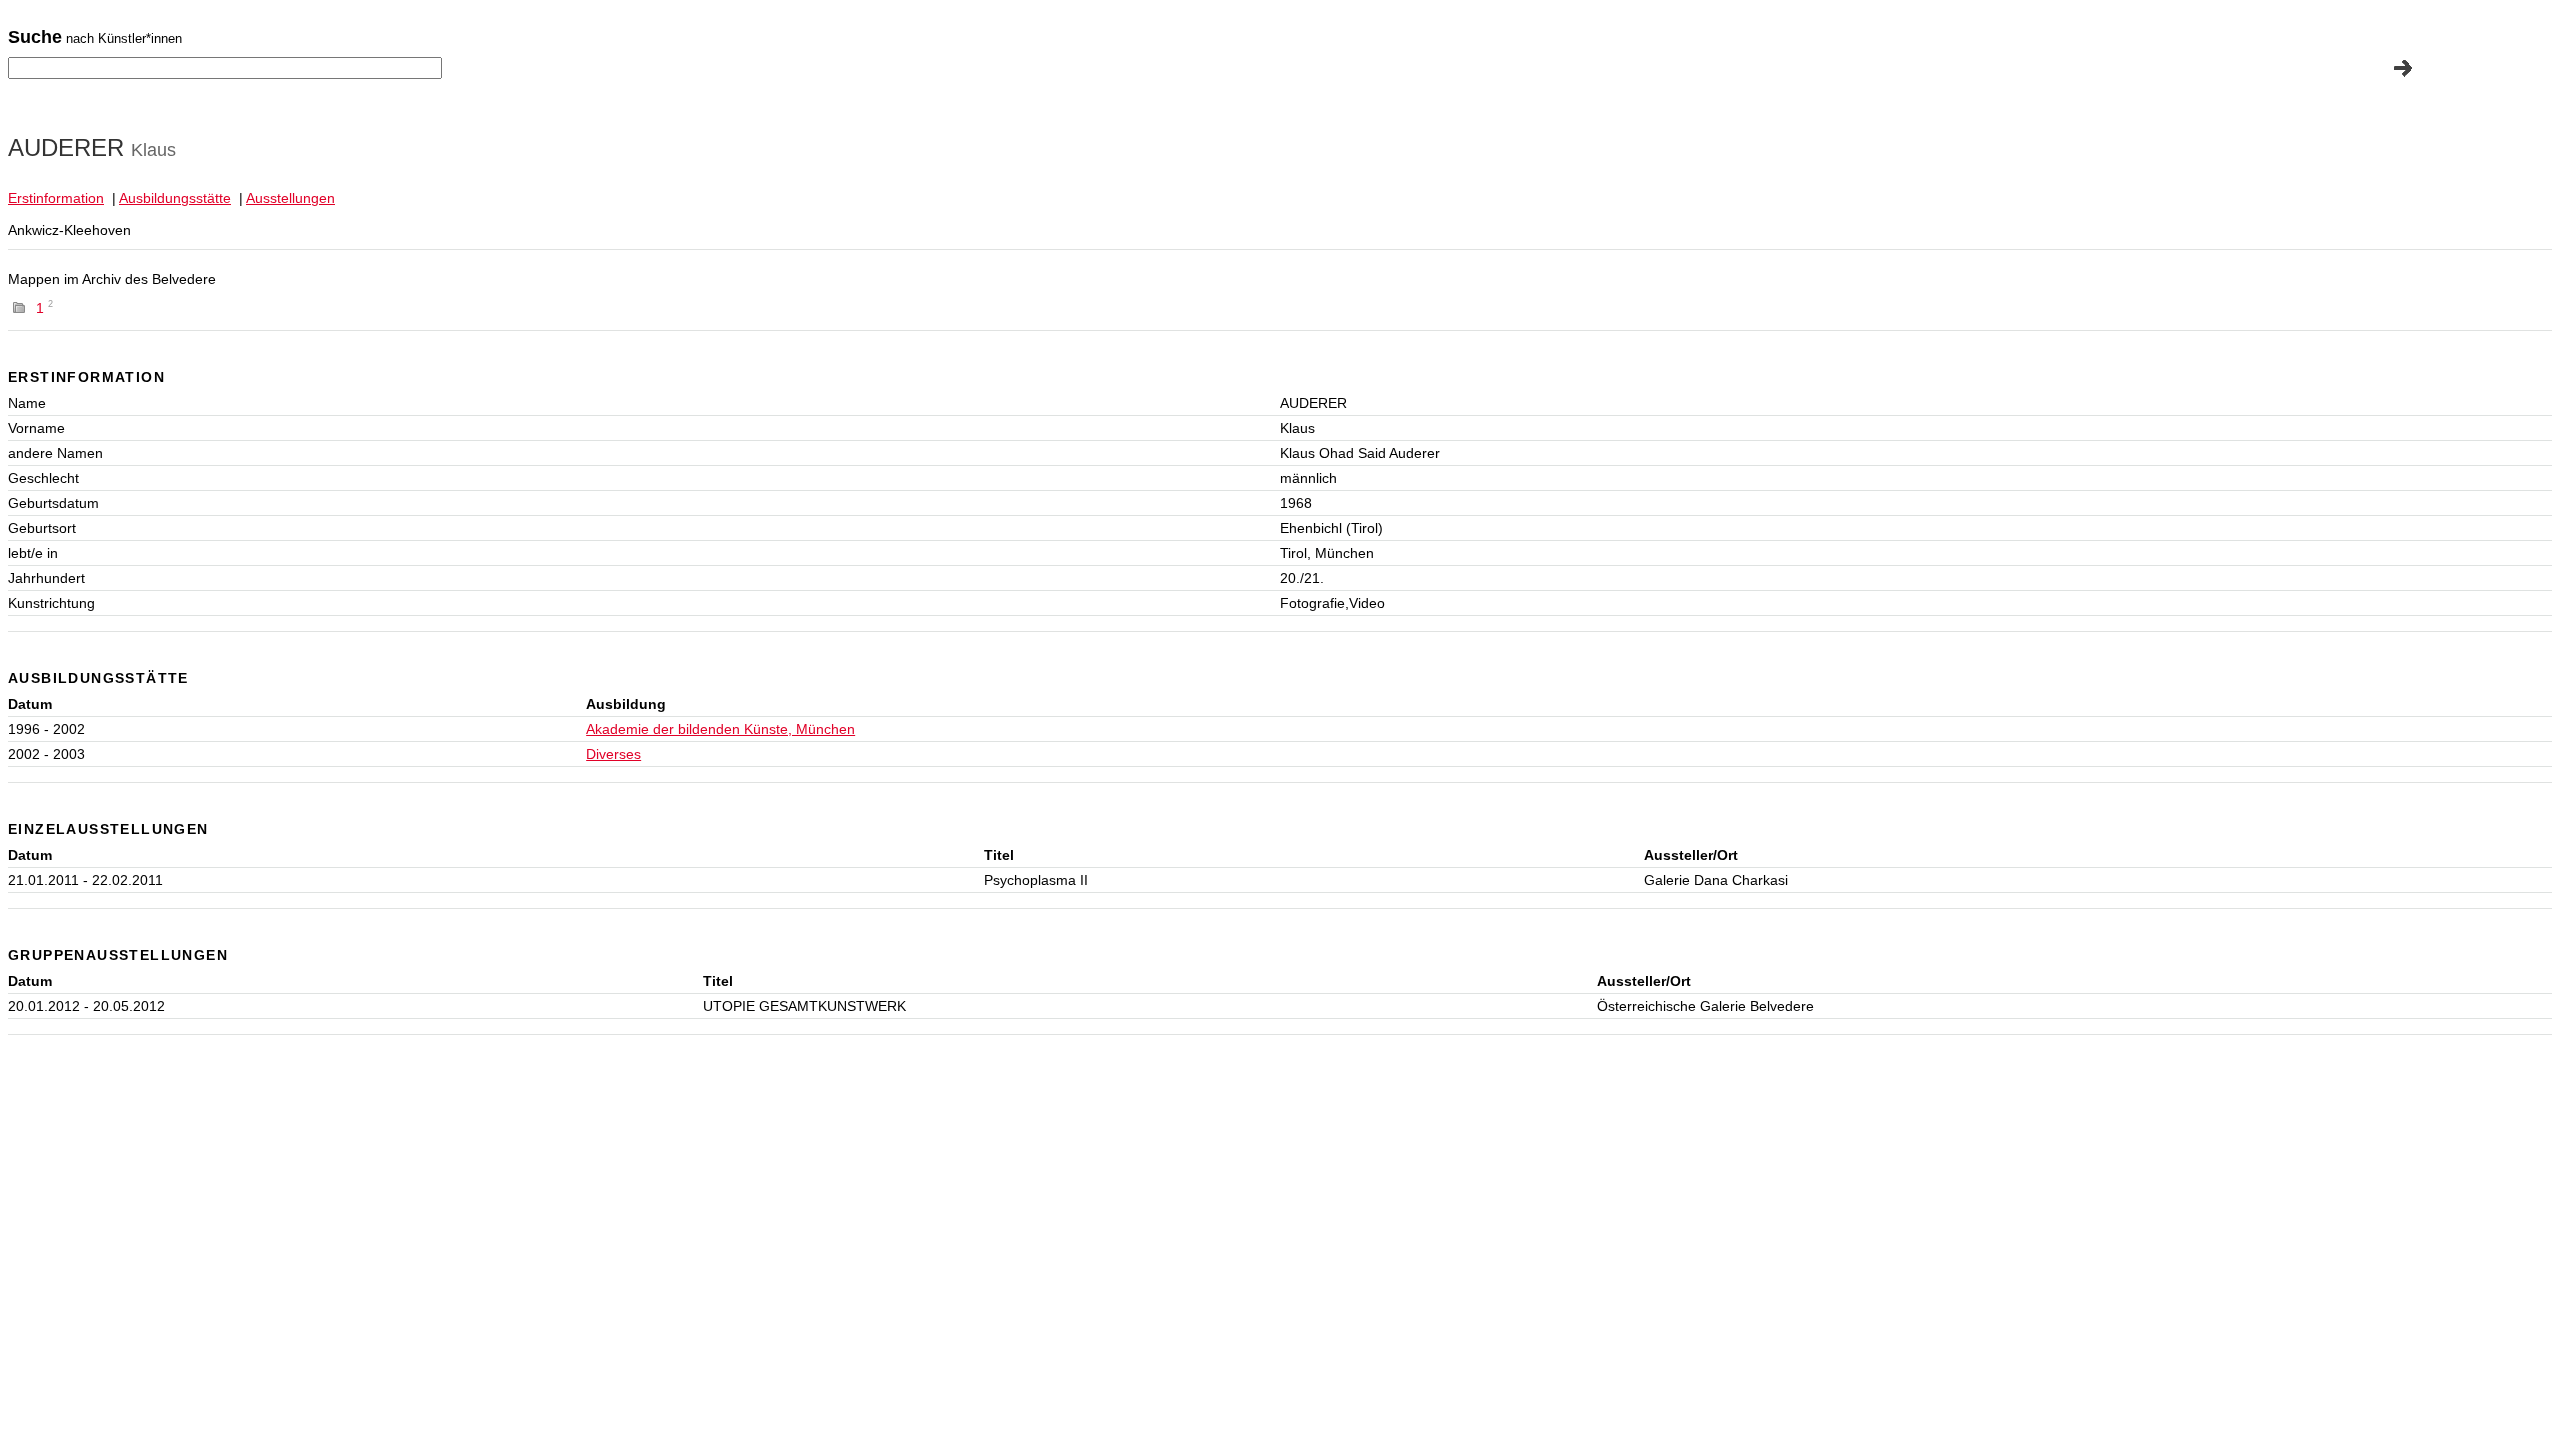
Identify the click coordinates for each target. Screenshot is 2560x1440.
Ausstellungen (290, 198)
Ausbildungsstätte (175, 198)
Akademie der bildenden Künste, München (720, 729)
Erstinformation (56, 198)
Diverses (613, 754)
